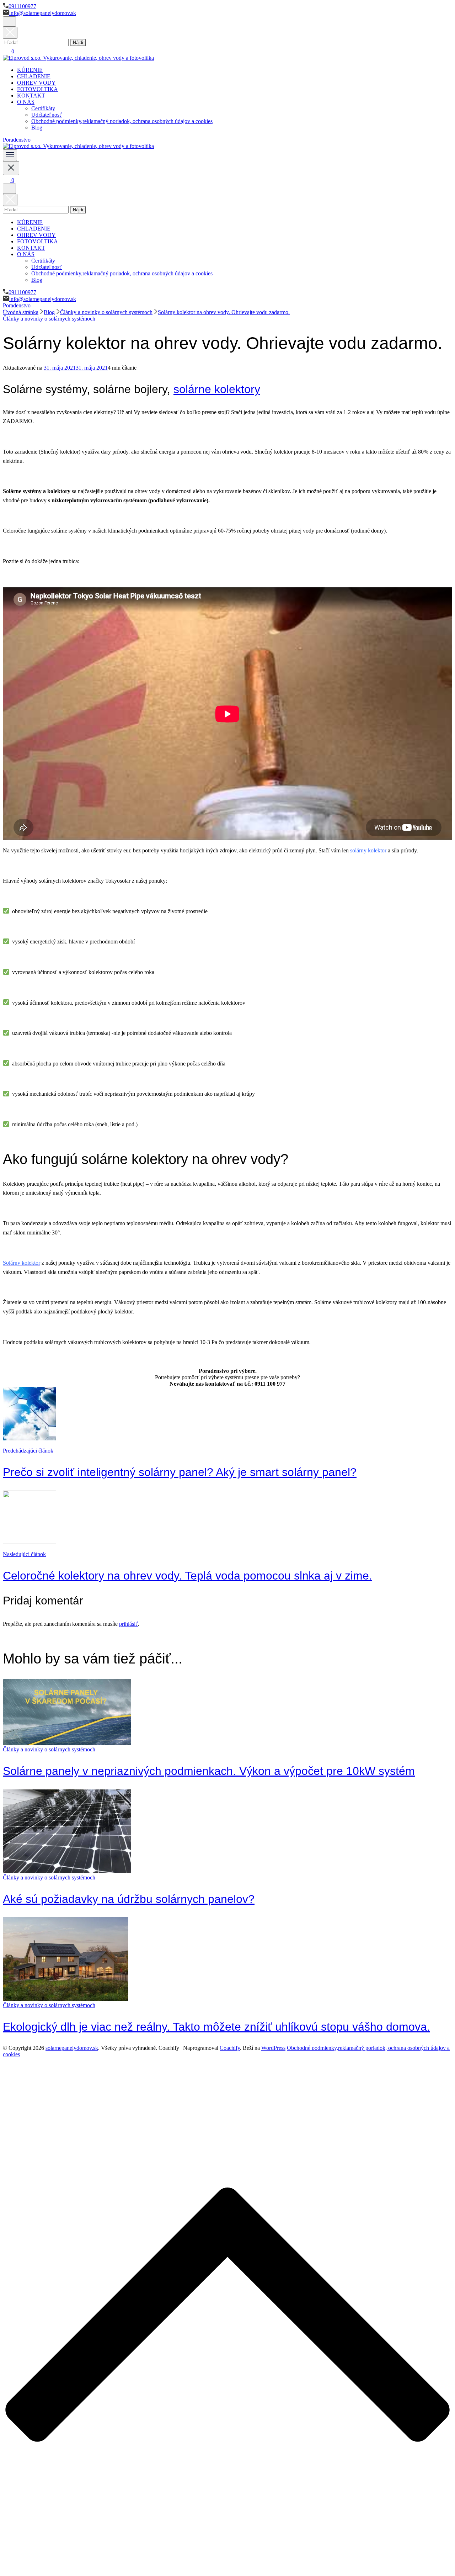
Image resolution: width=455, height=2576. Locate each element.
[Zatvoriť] (11, 168)
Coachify (230, 2048)
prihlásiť (129, 1624)
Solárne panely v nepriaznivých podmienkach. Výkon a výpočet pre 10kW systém (209, 1771)
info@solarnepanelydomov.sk (43, 13)
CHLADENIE (34, 76)
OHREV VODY (36, 83)
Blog (37, 128)
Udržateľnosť (47, 115)
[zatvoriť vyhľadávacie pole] (10, 33)
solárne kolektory (217, 389)
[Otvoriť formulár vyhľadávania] (9, 22)
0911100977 (22, 6)
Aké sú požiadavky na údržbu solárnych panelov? (129, 1899)
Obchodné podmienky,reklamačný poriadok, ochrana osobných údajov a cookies (122, 121)
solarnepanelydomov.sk (72, 2048)
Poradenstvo (17, 140)
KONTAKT (31, 96)
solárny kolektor (368, 850)
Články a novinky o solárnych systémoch (49, 319)
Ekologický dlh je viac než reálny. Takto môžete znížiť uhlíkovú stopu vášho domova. (216, 2027)
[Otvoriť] (10, 155)
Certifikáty (43, 108)
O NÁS (26, 102)
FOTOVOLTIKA (38, 89)
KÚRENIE (30, 70)
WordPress (273, 2048)
